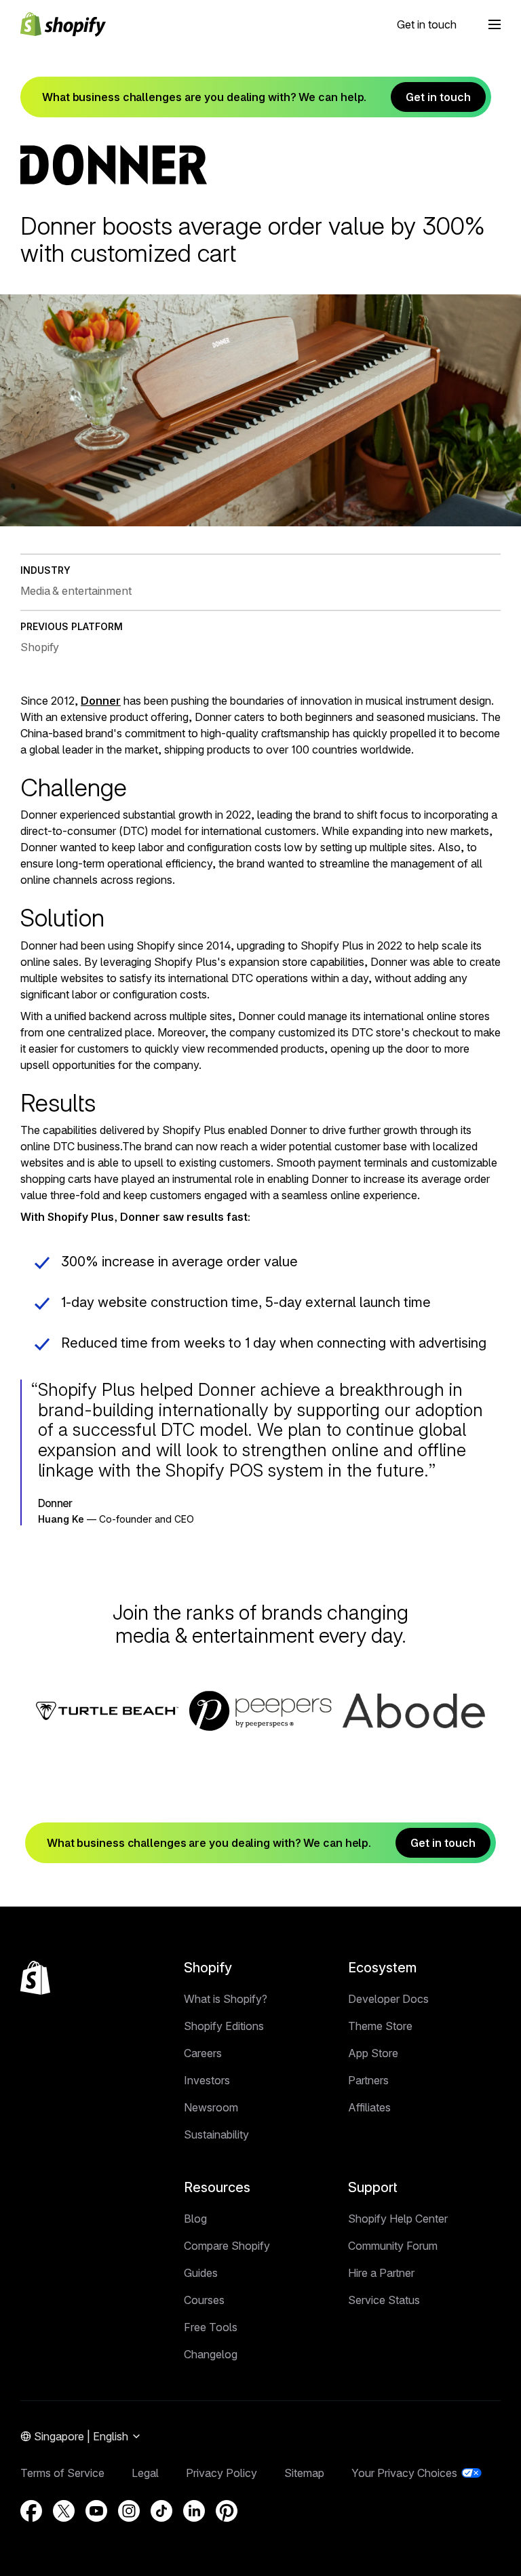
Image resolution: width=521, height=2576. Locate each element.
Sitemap (304, 2473)
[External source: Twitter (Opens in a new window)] (64, 2511)
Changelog (211, 2354)
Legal (145, 2473)
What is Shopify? (226, 1999)
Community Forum (393, 2246)
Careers (203, 2053)
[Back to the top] (35, 1978)
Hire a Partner (381, 2273)
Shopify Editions (224, 2026)
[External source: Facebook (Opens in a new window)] (31, 2511)
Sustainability (216, 2134)
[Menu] (495, 24)
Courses (204, 2300)
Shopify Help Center (398, 2219)
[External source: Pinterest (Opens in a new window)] (227, 2511)
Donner (101, 701)
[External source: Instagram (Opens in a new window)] (129, 2511)
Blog (195, 2219)
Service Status (384, 2300)
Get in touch (427, 24)
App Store (373, 2053)
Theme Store (380, 2026)
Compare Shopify (227, 2246)
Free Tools (211, 2327)
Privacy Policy (221, 2473)
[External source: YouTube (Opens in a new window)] (96, 2511)
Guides (201, 2273)
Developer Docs (388, 1999)
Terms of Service (62, 2473)
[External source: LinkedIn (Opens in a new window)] (194, 2511)
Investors (207, 2080)
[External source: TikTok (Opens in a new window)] (161, 2511)
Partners (368, 2080)
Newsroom (211, 2107)
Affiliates (369, 2107)
